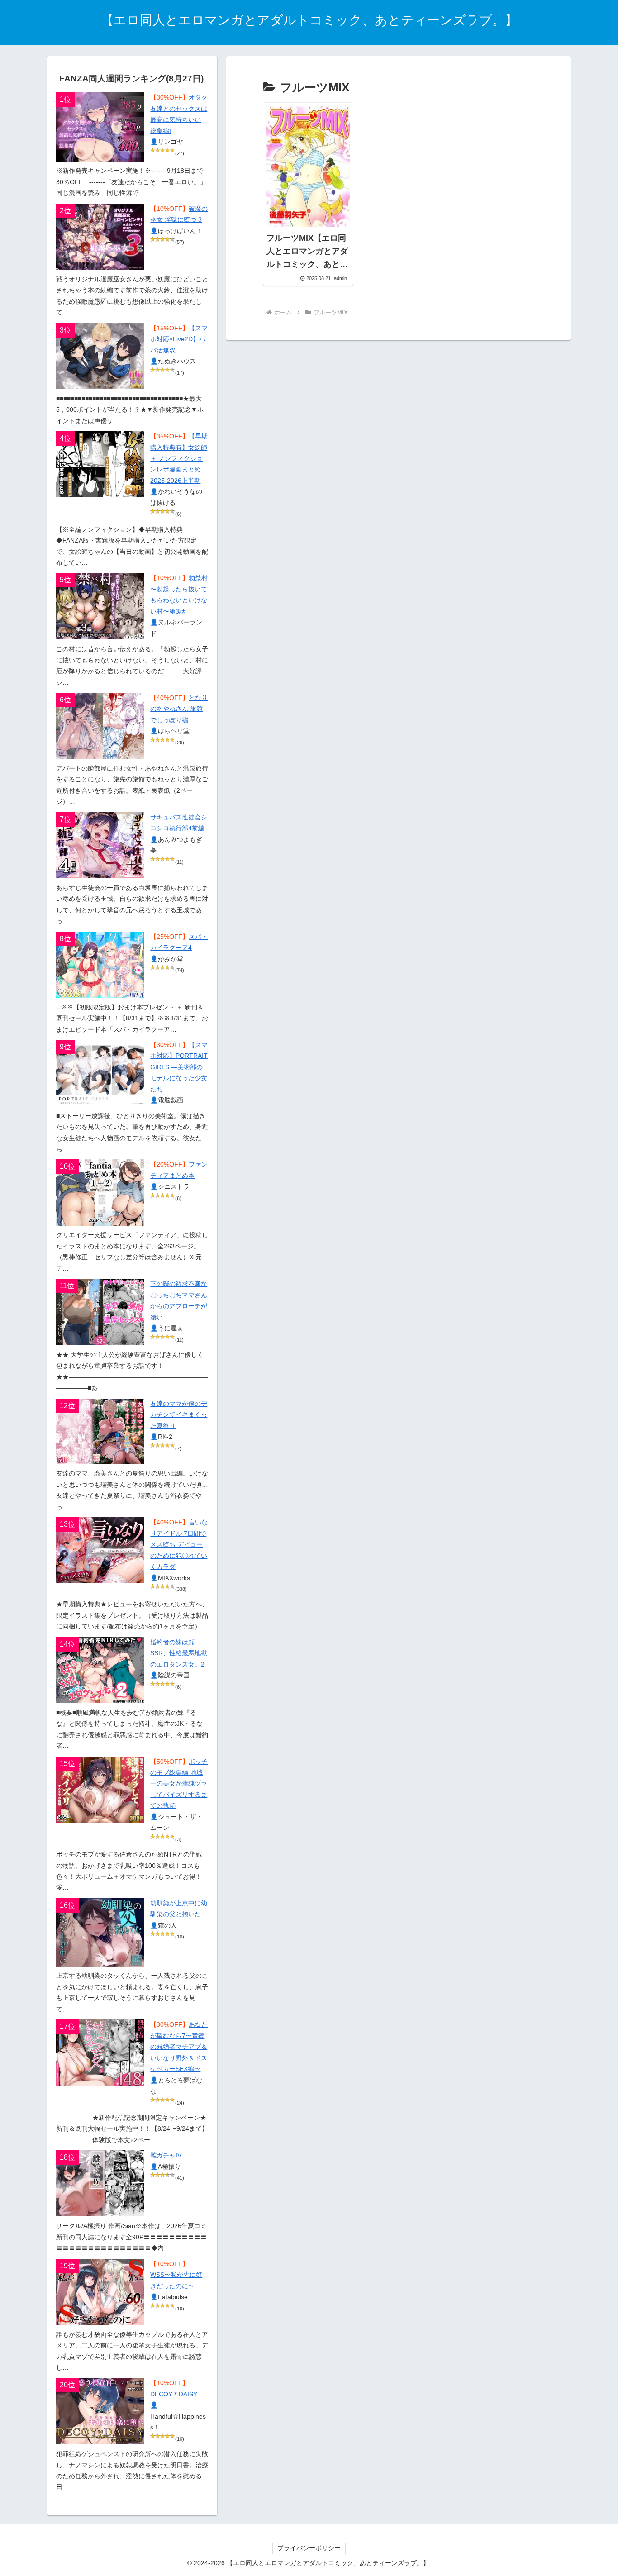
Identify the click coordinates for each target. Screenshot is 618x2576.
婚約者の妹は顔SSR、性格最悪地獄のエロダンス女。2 (179, 1653)
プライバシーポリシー (309, 2548)
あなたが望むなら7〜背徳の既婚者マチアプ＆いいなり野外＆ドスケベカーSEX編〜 (179, 2047)
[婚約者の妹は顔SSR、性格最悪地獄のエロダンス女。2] (100, 1670)
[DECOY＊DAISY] (100, 2411)
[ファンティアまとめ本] (100, 1192)
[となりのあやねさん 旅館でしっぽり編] (100, 726)
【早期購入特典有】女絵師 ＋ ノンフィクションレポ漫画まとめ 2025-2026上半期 (179, 459)
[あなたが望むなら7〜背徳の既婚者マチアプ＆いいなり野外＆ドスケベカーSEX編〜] (100, 2052)
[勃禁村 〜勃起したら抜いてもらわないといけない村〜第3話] (100, 606)
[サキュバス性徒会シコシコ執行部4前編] (100, 845)
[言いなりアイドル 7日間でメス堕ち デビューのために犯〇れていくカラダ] (100, 1550)
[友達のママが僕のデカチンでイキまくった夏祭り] (100, 1431)
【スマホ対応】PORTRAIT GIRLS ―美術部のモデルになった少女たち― (179, 1067)
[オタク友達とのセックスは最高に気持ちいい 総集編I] (100, 127)
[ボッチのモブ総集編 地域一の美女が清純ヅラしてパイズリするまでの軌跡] (100, 1790)
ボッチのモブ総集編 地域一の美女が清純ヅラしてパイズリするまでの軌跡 (179, 1784)
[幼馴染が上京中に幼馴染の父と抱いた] (100, 1932)
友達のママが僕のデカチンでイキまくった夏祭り (179, 1415)
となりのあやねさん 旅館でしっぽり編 (179, 709)
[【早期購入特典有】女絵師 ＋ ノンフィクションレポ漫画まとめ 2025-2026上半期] (100, 464)
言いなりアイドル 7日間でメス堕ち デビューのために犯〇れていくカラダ (179, 1545)
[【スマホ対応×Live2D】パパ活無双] (100, 356)
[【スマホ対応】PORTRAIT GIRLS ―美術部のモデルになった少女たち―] (100, 1073)
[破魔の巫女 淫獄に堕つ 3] (100, 237)
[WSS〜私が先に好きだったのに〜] (100, 2292)
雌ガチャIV (166, 2155)
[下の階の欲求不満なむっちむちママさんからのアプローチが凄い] (100, 1312)
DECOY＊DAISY (174, 2394)
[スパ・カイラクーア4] (100, 965)
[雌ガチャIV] (100, 2183)
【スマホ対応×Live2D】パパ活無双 (179, 339)
